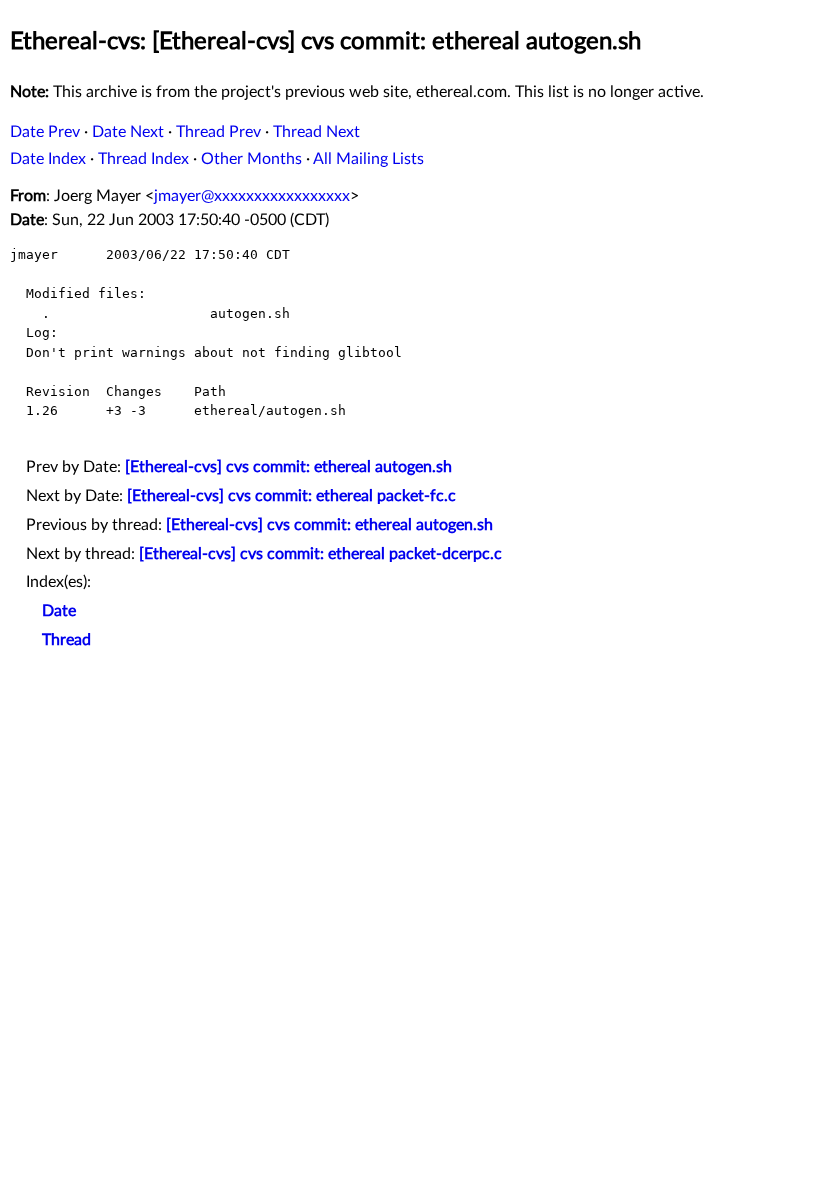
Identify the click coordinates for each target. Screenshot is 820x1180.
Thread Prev (218, 132)
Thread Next (316, 132)
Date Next (128, 132)
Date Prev (45, 132)
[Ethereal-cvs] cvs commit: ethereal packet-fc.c (291, 496)
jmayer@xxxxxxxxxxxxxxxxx (252, 196)
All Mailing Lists (368, 159)
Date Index (48, 159)
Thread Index (143, 159)
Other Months (251, 159)
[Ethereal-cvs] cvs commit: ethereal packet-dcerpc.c (320, 554)
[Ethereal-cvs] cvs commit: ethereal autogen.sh (288, 467)
